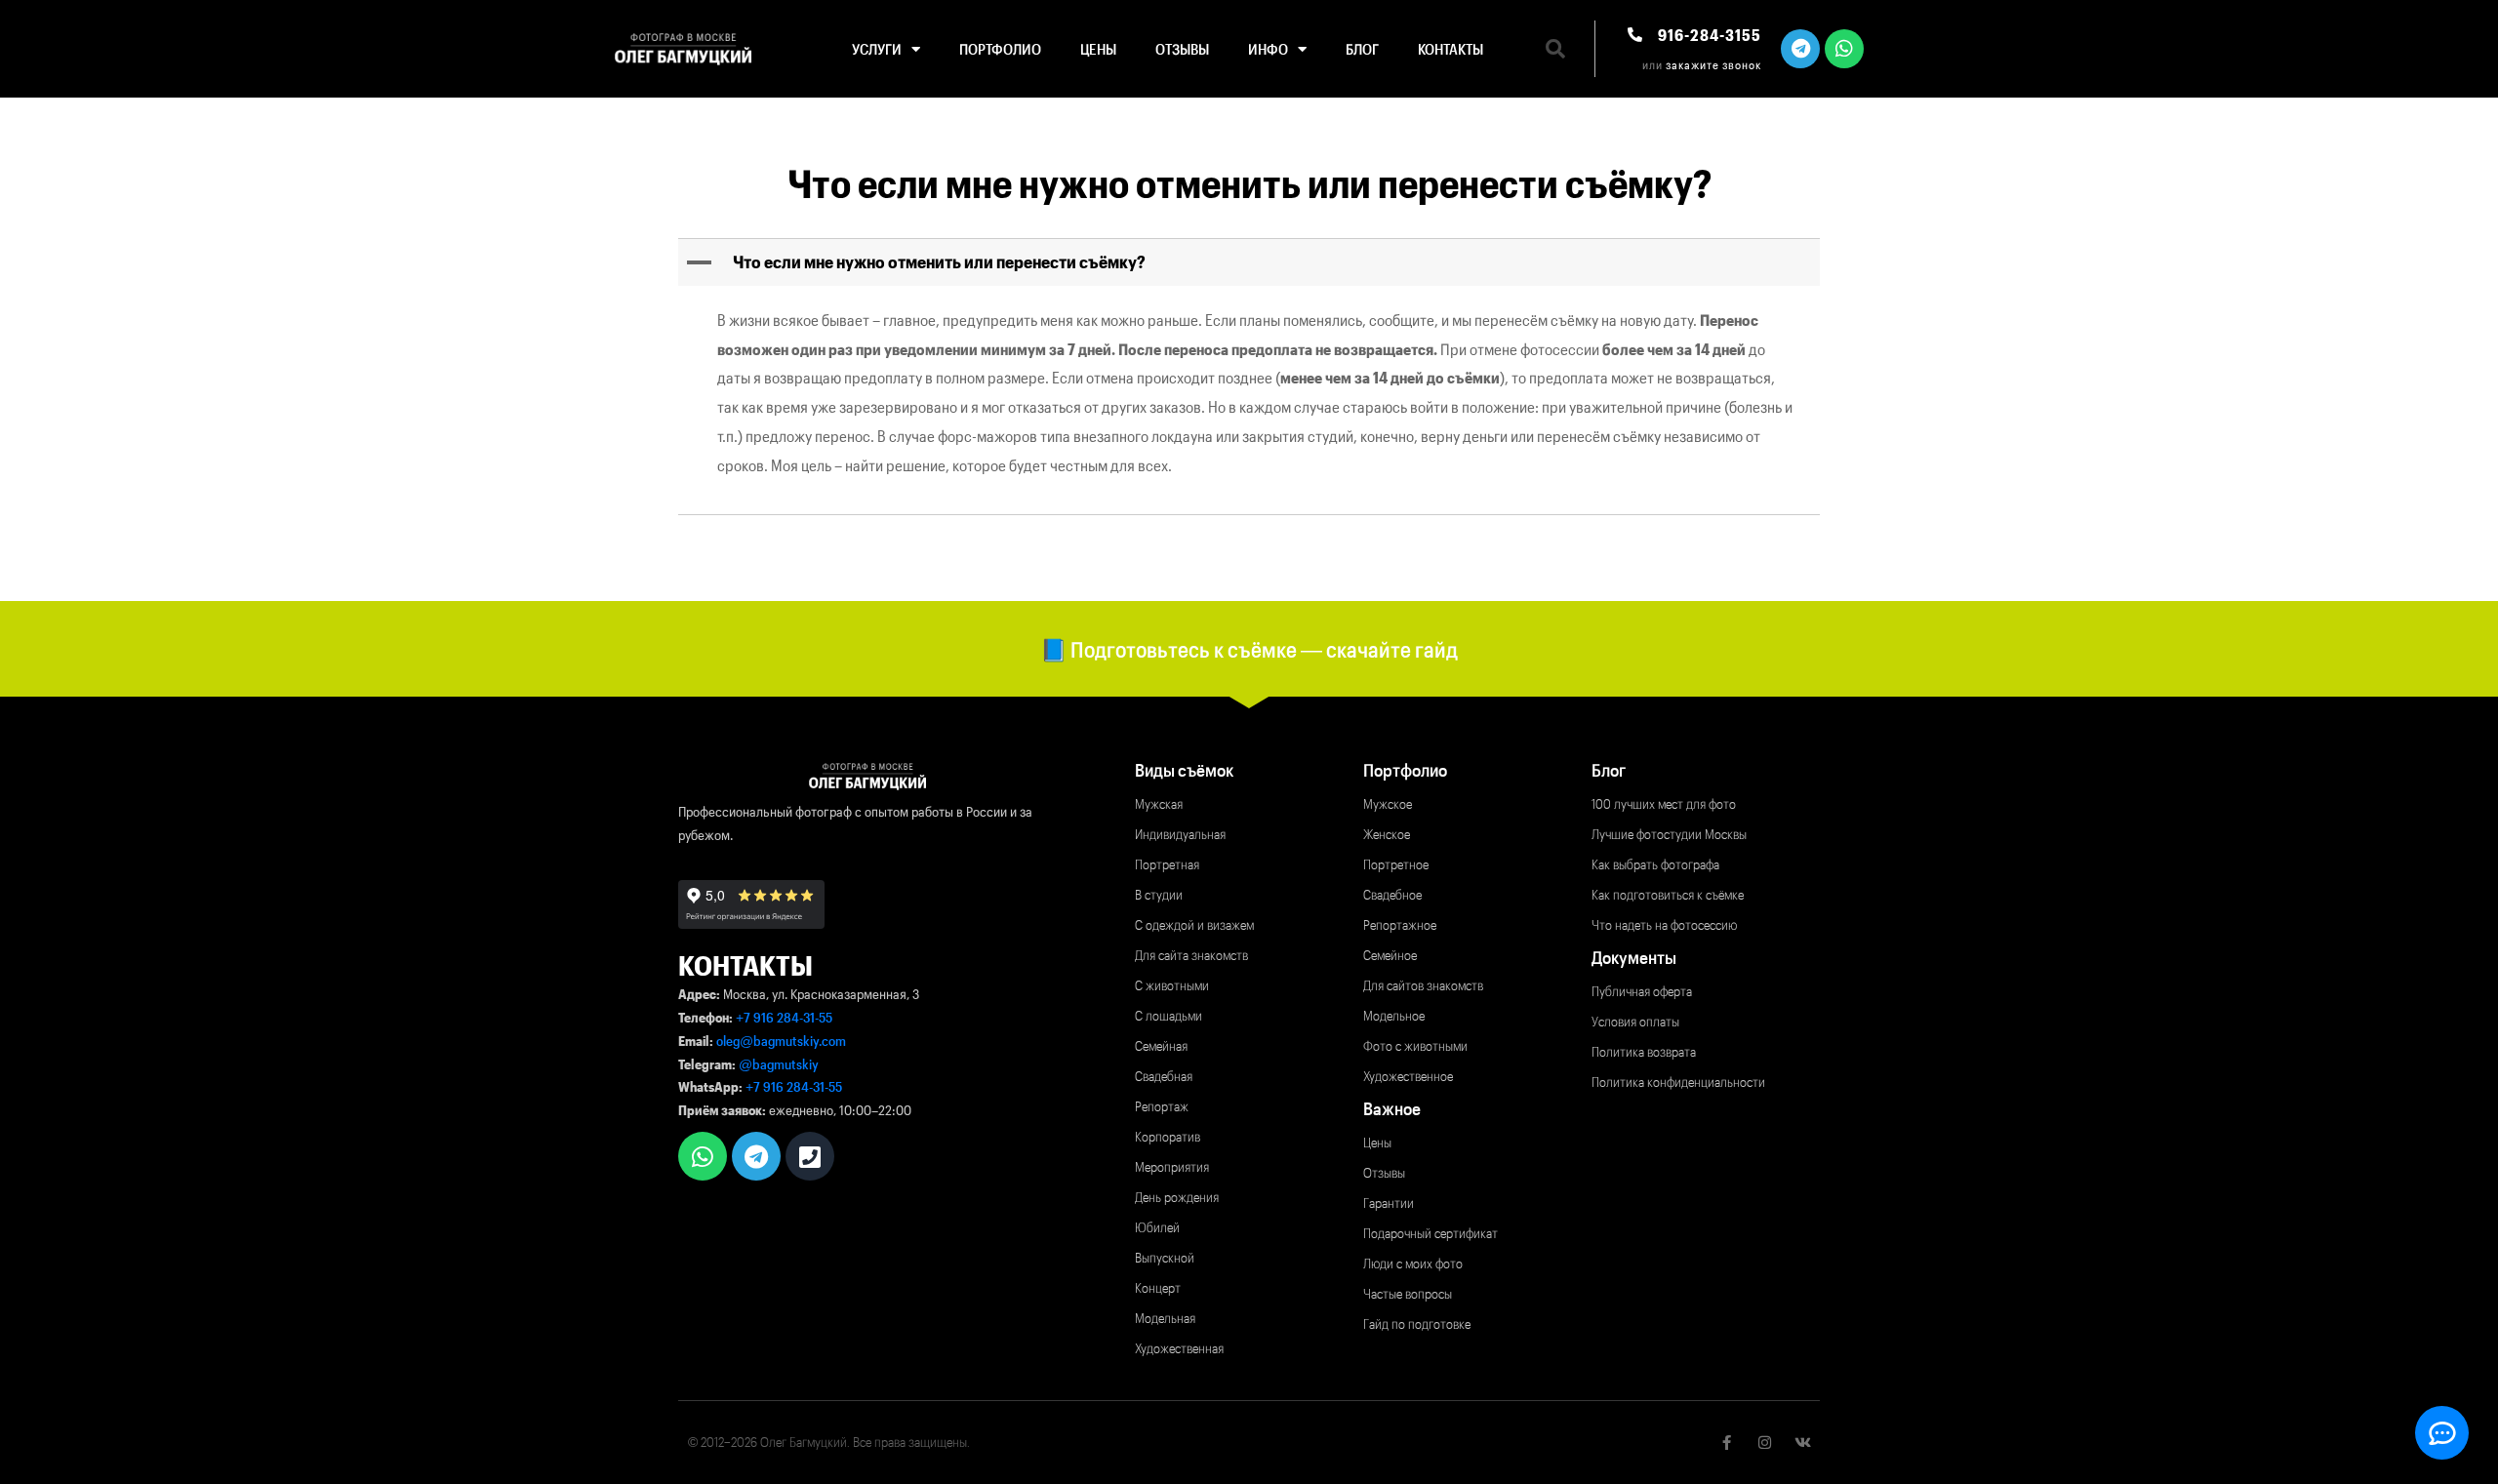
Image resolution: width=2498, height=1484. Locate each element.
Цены (1098, 49)
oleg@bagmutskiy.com (781, 1041)
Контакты (1450, 49)
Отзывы (1182, 49)
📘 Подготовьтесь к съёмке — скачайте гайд (1249, 649)
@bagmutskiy (779, 1064)
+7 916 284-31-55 (784, 1017)
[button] (1555, 49)
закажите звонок (1713, 64)
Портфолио (1000, 49)
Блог (1362, 49)
